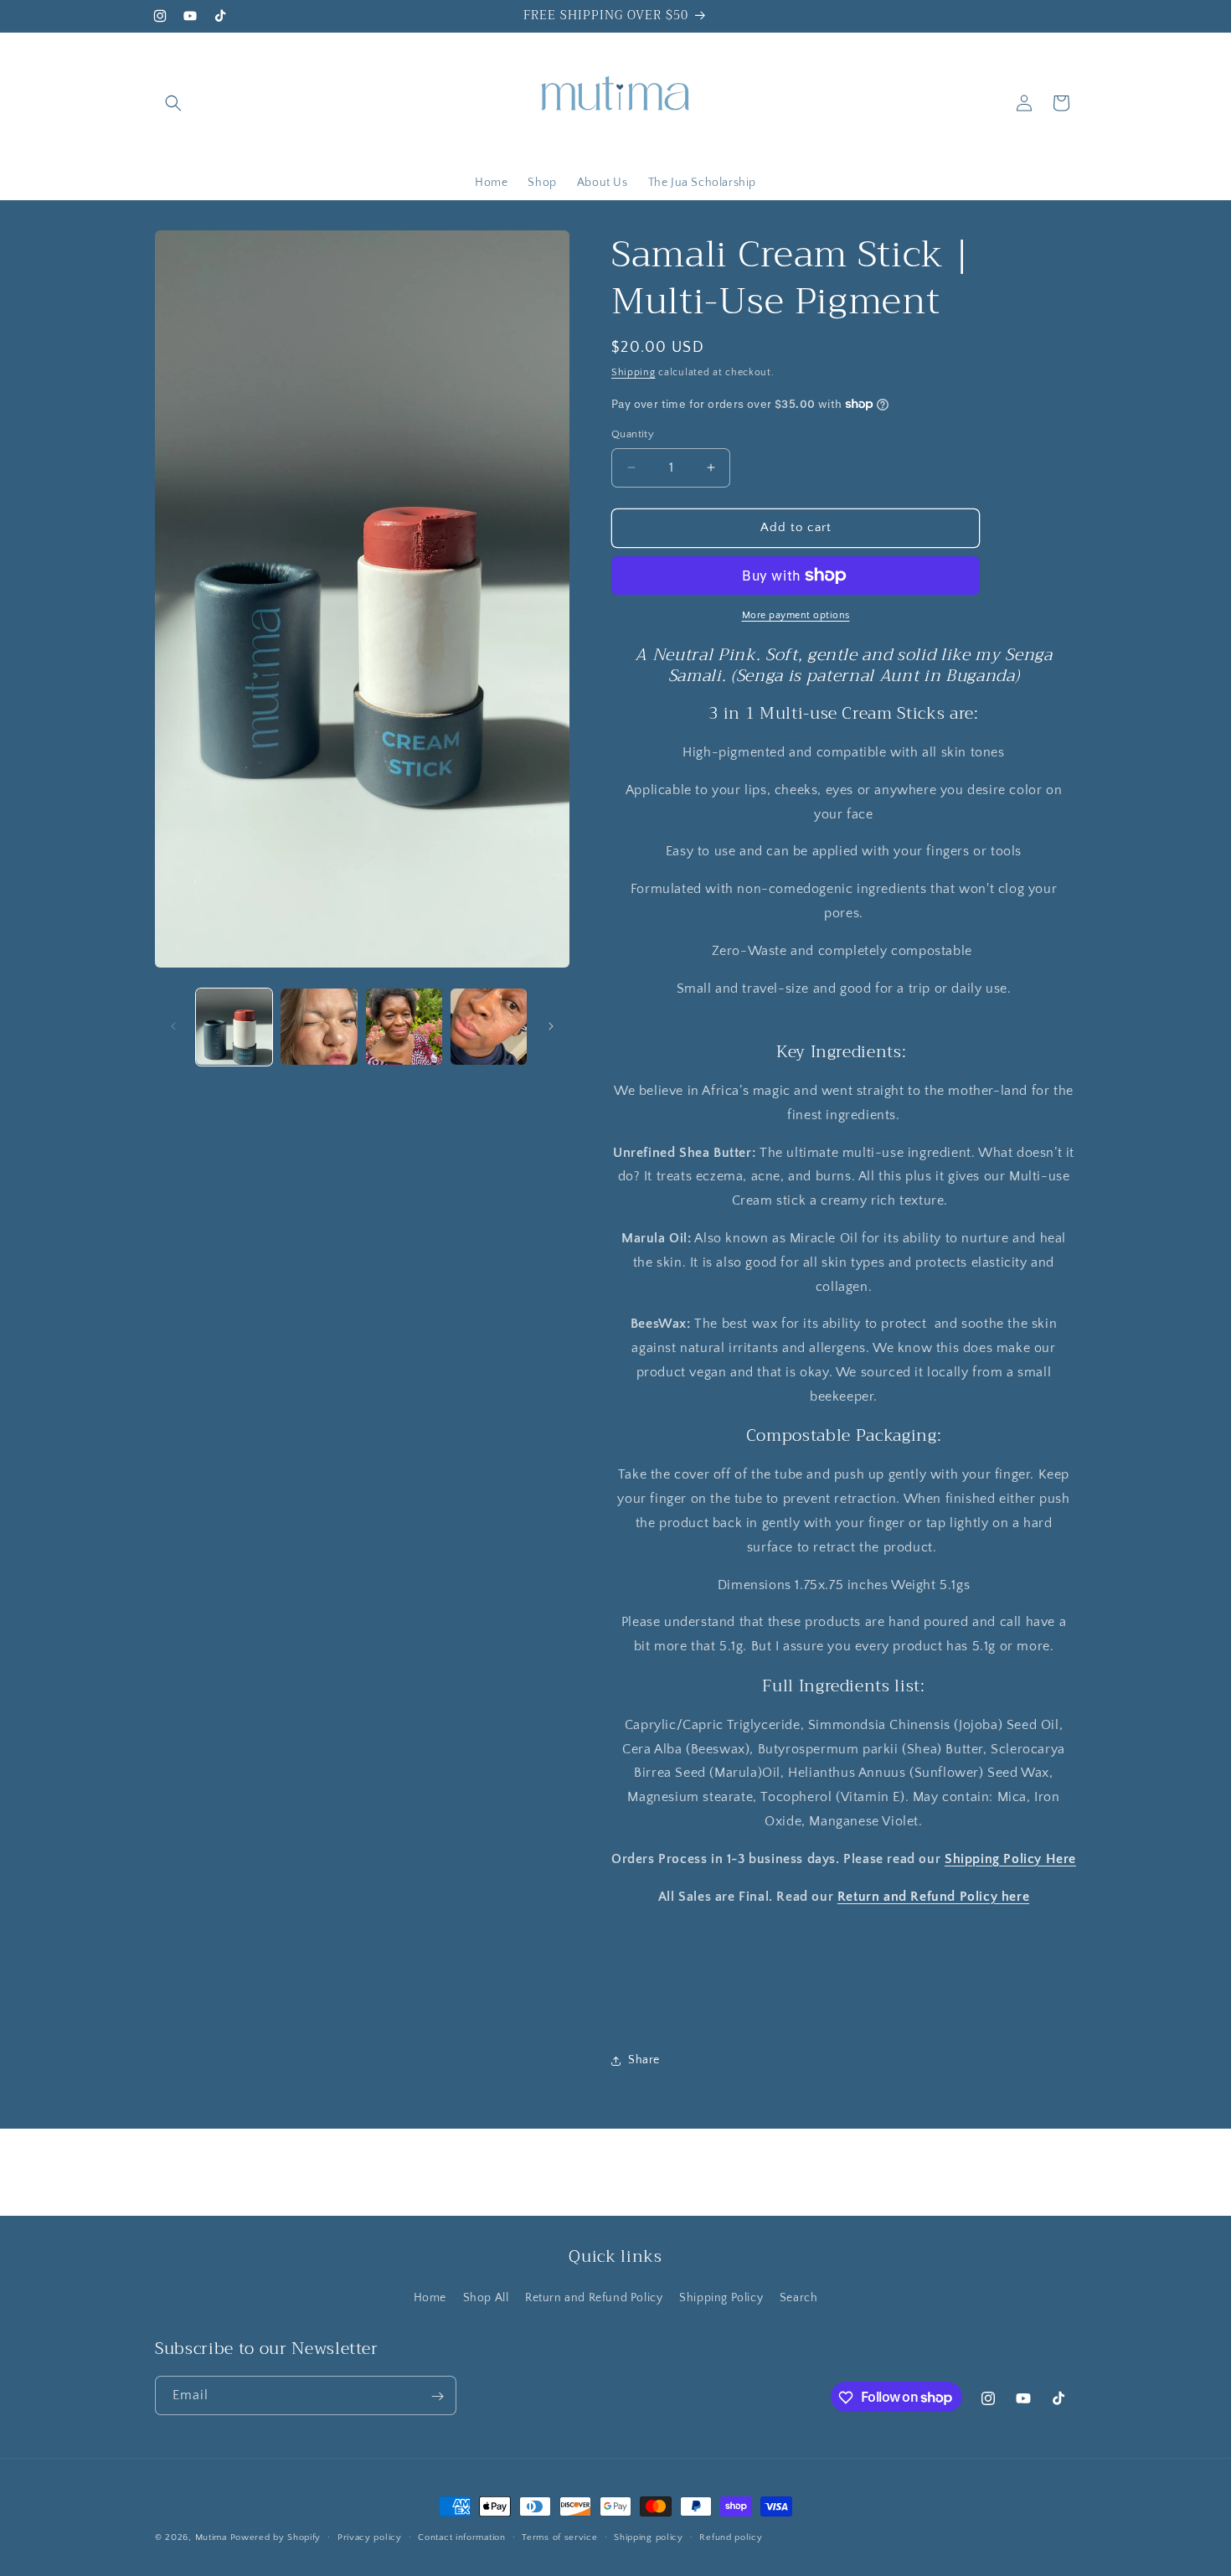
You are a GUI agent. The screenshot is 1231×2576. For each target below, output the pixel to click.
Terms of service (559, 2537)
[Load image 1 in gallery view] (234, 1027)
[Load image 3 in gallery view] (404, 1027)
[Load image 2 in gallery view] (319, 1027)
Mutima (211, 2537)
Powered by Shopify (276, 2537)
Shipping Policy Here (1010, 1859)
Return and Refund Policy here (933, 1897)
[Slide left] (173, 1026)
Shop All (486, 2298)
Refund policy (731, 2537)
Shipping (634, 372)
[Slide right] (551, 1026)
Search (799, 2298)
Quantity (633, 434)
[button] (173, 103)
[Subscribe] (437, 2396)
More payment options (796, 615)
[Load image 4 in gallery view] (489, 1027)
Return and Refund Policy (594, 2298)
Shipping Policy (721, 2298)
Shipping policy (649, 2537)
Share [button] (644, 2060)
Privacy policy (370, 2537)
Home (430, 2298)
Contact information (461, 2537)
